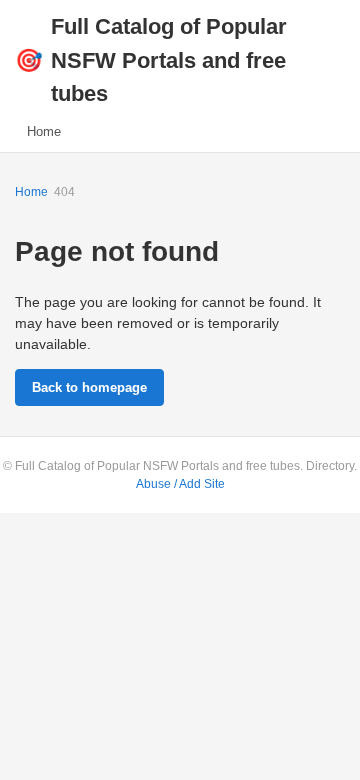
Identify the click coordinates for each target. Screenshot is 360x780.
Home (44, 131)
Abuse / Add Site (180, 484)
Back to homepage (89, 387)
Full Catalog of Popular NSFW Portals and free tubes (151, 60)
